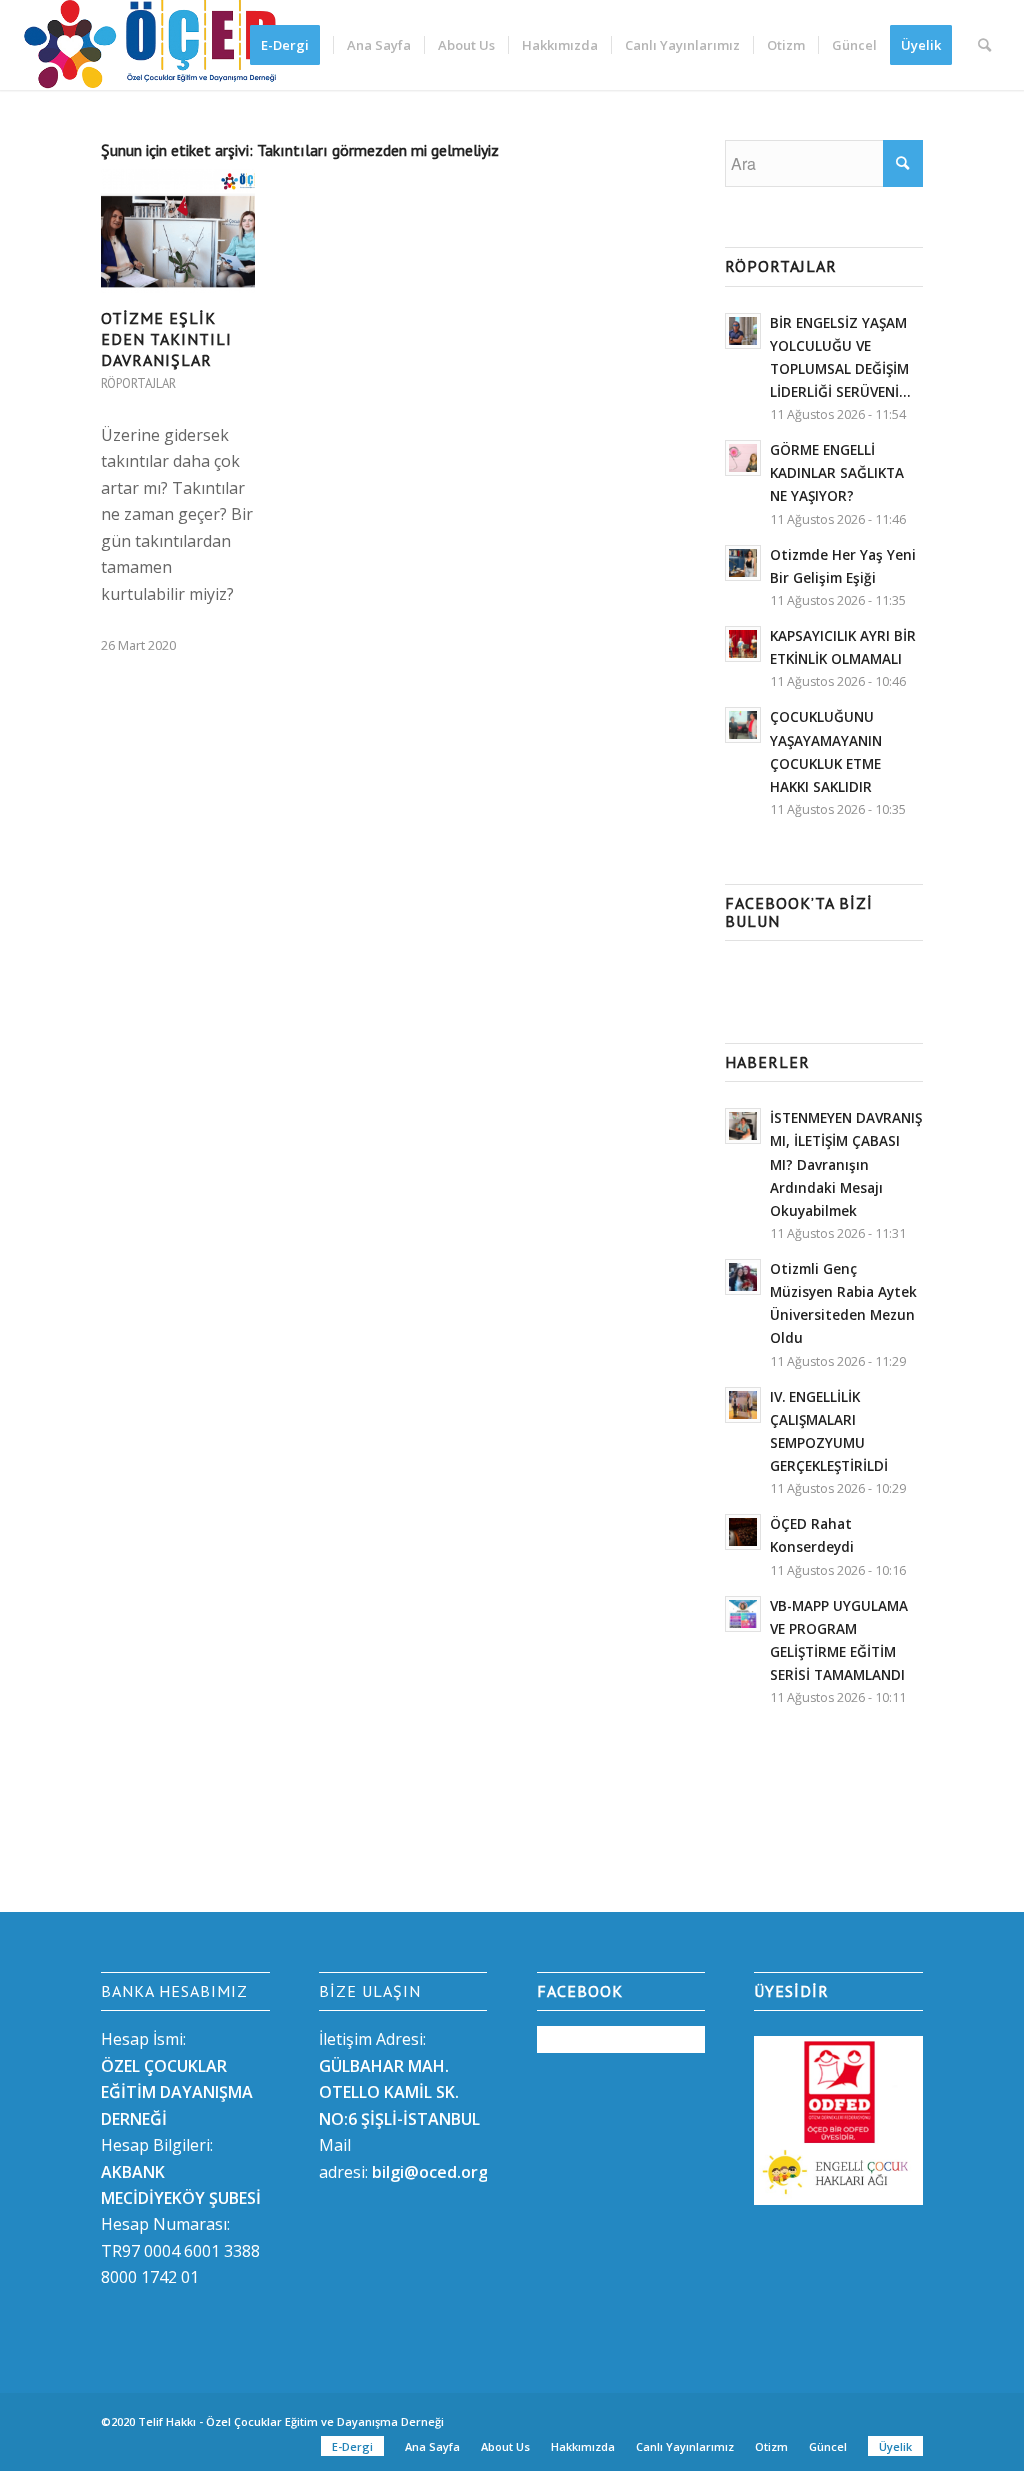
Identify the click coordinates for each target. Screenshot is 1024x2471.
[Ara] (984, 45)
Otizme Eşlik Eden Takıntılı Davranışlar (166, 339)
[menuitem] (291, 45)
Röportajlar (138, 383)
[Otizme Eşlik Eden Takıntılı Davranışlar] (178, 231)
